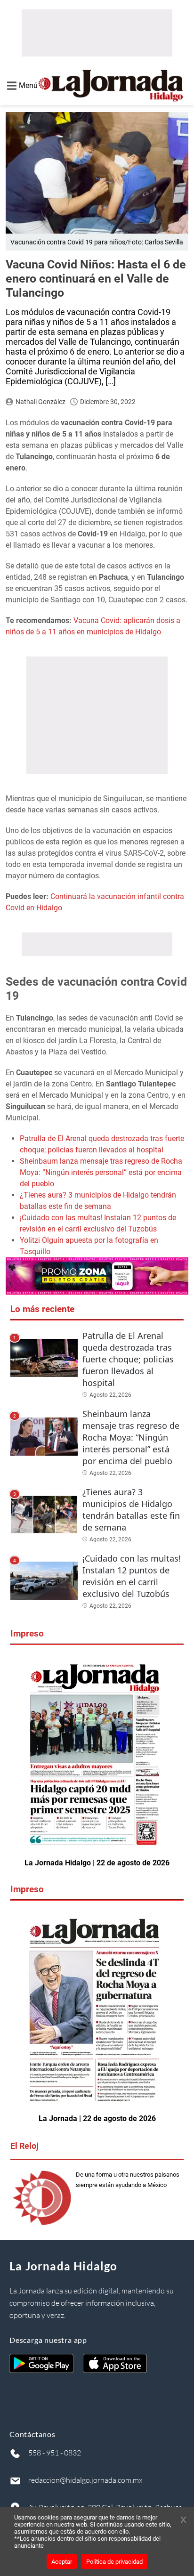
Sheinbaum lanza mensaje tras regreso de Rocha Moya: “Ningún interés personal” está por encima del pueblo (101, 1172)
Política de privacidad (114, 2562)
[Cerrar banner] (183, 2520)
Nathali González (40, 402)
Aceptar (62, 2562)
